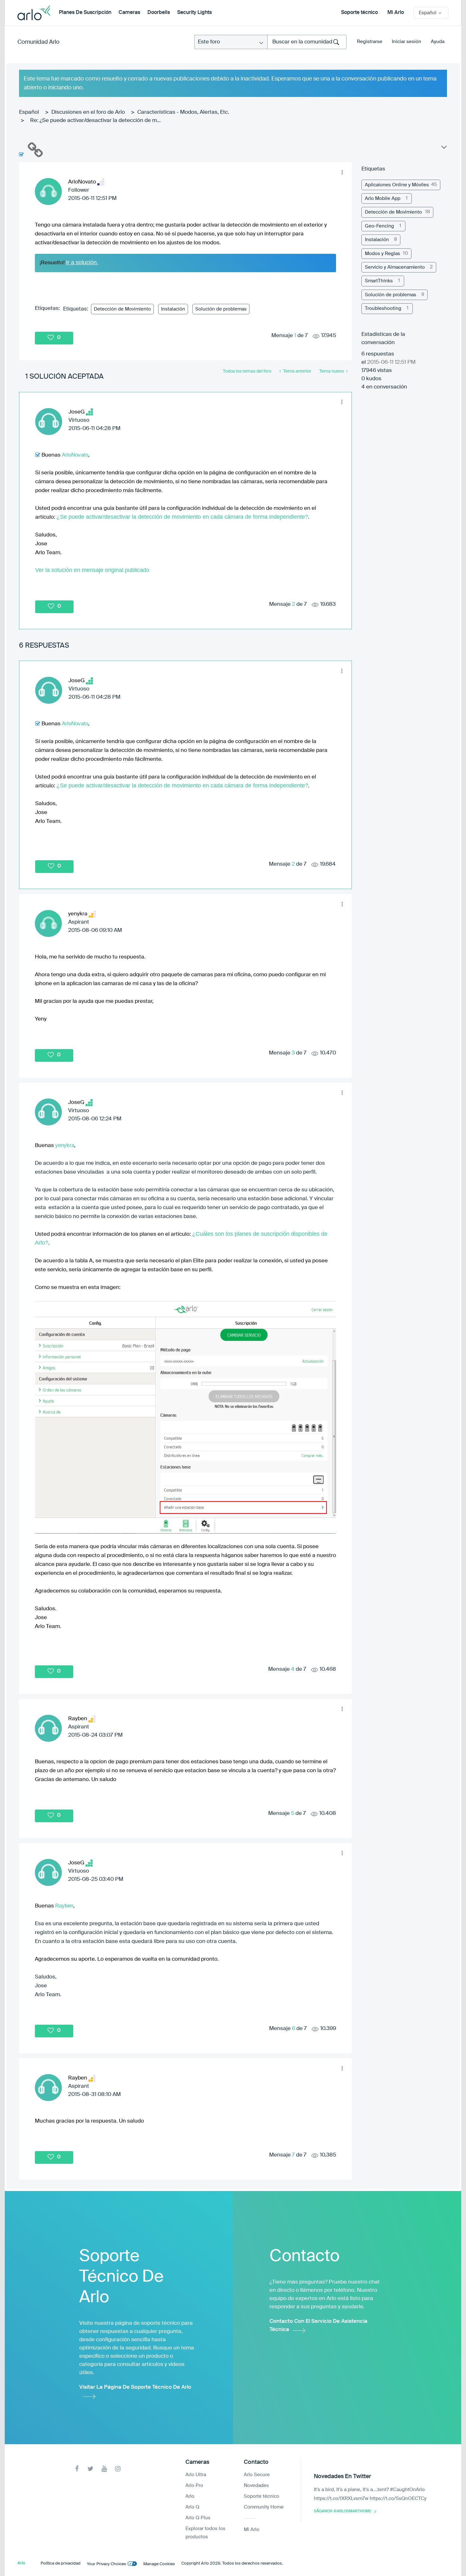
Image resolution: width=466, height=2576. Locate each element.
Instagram (118, 2469)
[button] (342, 172)
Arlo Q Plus (198, 2518)
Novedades (256, 2486)
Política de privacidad (61, 2563)
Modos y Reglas (382, 254)
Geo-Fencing (379, 226)
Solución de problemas (221, 309)
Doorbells (159, 13)
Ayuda (438, 42)
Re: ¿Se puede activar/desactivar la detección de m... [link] (95, 121)
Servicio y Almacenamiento (395, 267)
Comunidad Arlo (39, 42)
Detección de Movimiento (122, 309)
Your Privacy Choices (107, 2564)
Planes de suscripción (85, 13)
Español (29, 112)
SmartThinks (379, 281)
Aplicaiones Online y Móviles (397, 185)
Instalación (173, 309)
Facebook (77, 2469)
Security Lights (194, 13)
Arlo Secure (257, 2475)
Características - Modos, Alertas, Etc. (183, 112)
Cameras (129, 13)
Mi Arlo (396, 13)
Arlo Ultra (196, 2475)
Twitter (91, 2469)
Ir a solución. (82, 262)
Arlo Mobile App (383, 199)
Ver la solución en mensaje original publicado (92, 570)
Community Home (264, 2507)
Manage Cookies (159, 2564)
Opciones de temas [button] (443, 149)
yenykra (65, 1145)
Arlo (190, 2496)
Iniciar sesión (407, 42)
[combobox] (307, 42)
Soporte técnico (359, 13)
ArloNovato (75, 455)
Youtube (104, 2469)
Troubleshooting (383, 308)
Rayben (64, 1906)
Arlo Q (192, 2507)
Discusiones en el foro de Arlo (88, 112)
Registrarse (370, 42)
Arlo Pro (194, 2486)
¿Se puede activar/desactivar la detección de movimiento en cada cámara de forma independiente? (182, 517)
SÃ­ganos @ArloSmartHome (343, 2511)
